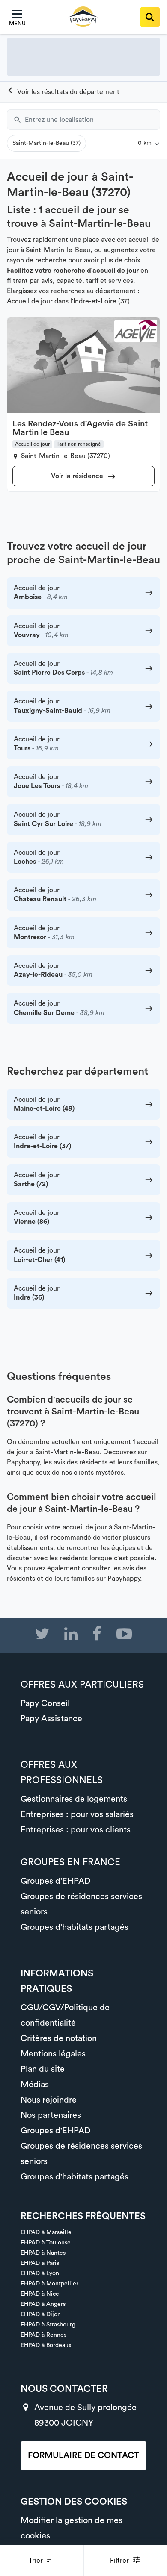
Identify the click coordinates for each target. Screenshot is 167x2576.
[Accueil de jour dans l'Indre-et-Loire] (63, 92)
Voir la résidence (78, 476)
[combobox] (92, 120)
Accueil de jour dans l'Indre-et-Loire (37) (68, 301)
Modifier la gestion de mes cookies (72, 2528)
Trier (37, 2561)
